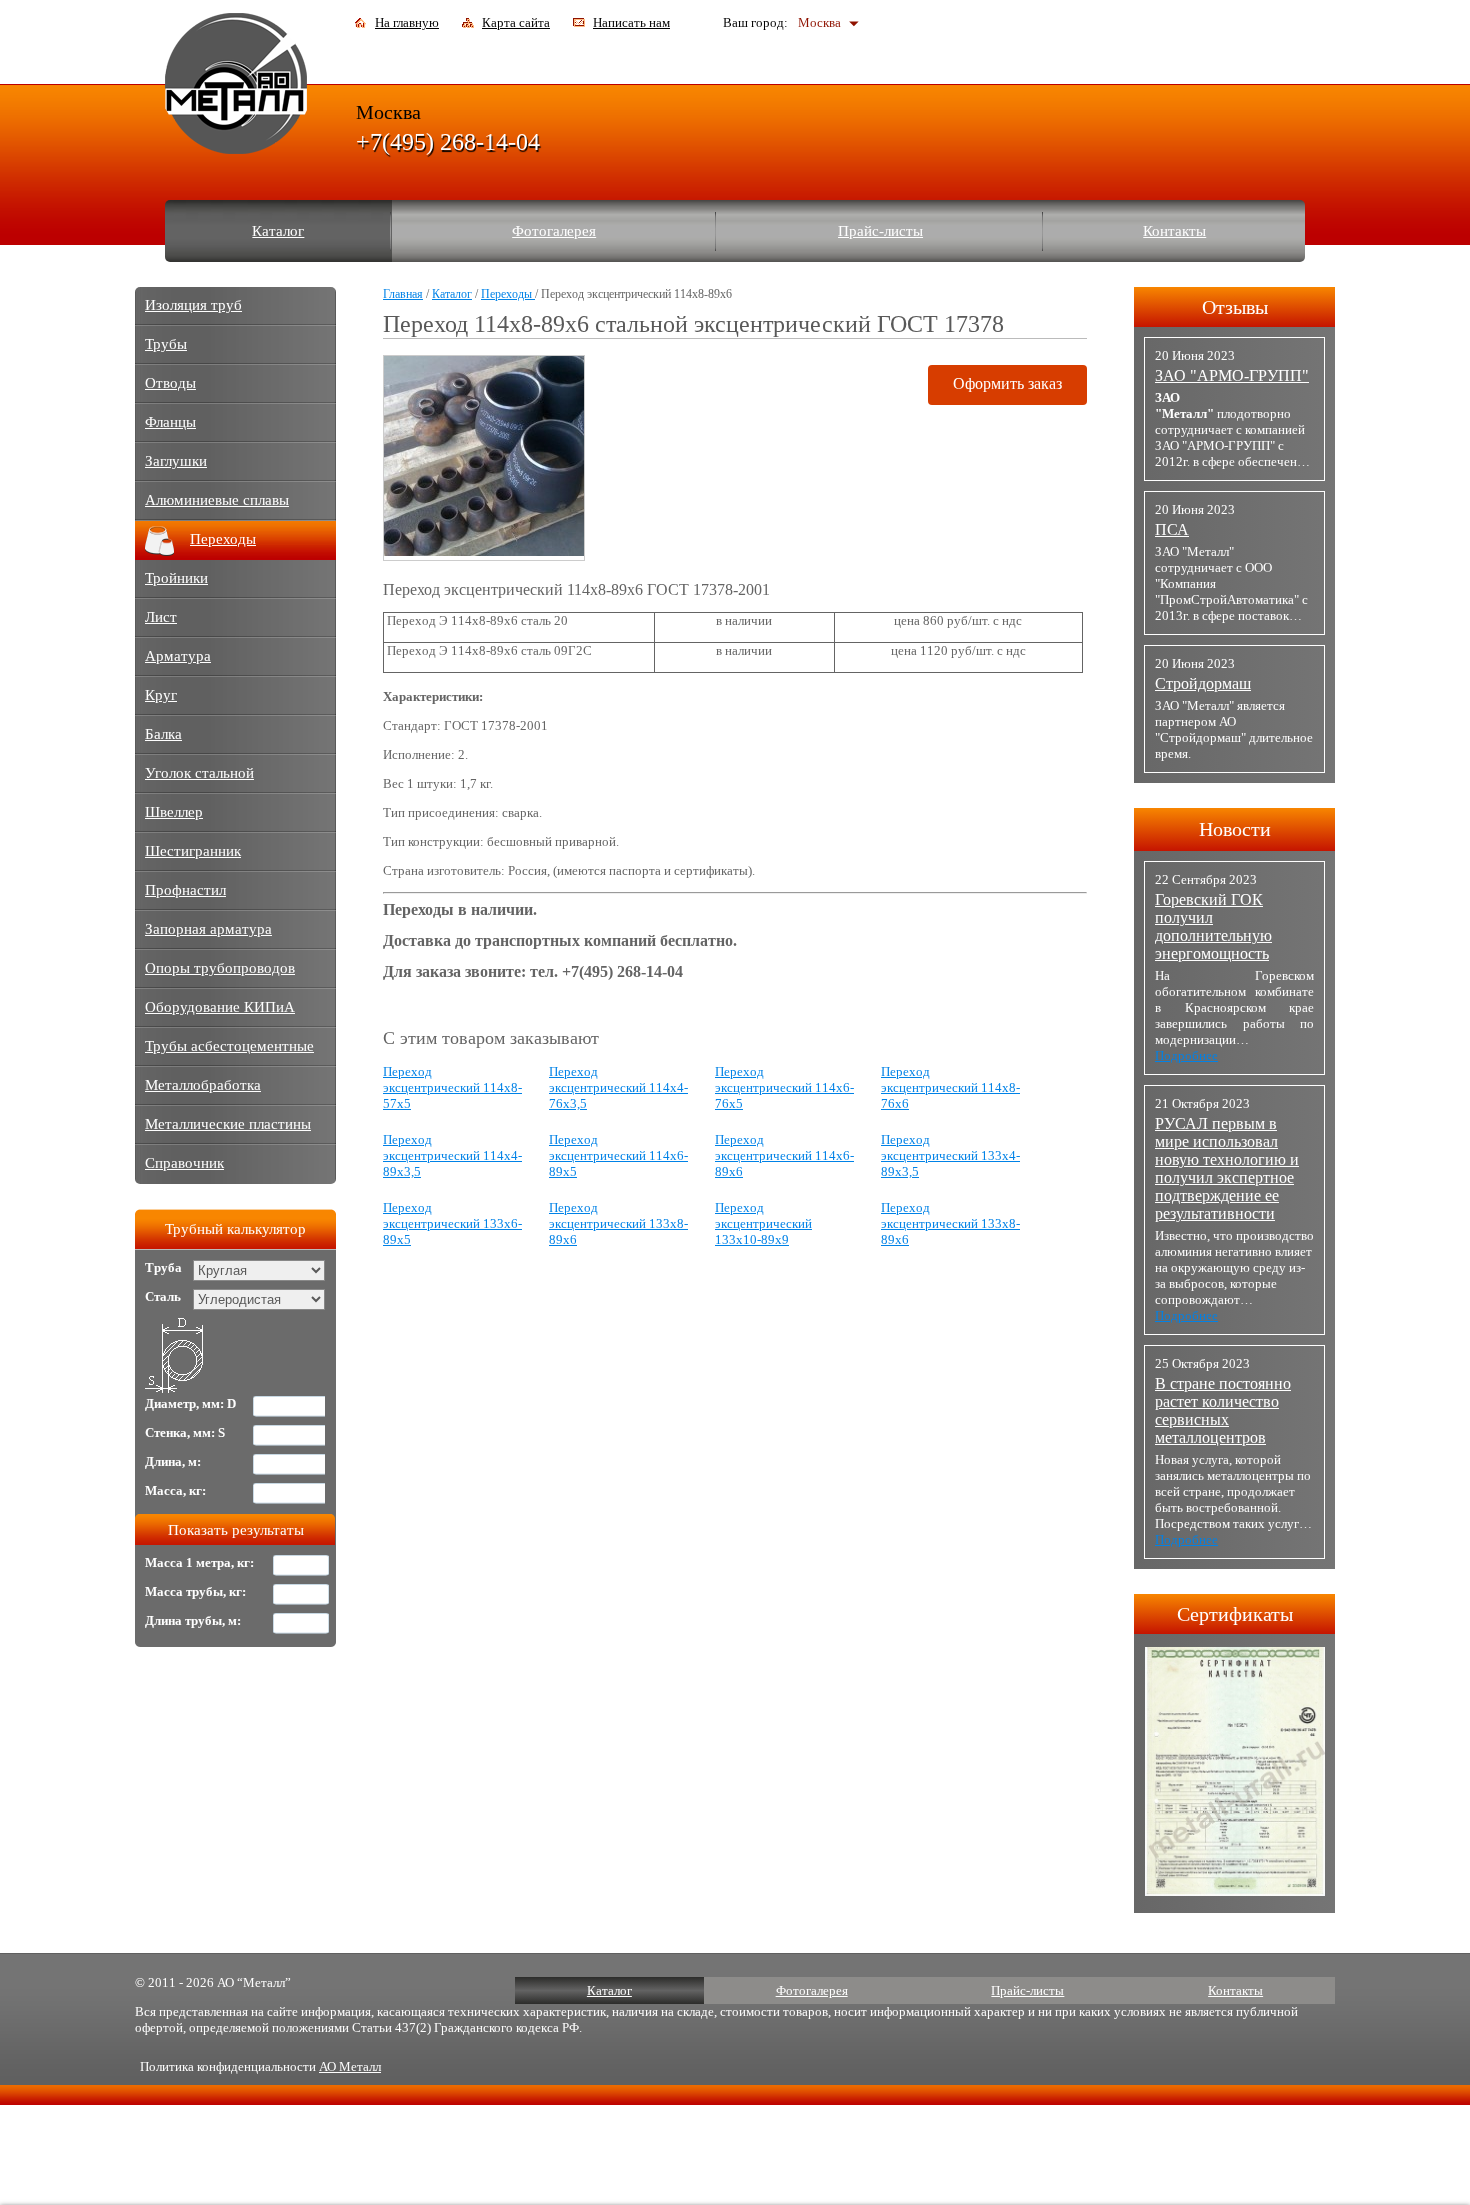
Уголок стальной (199, 773)
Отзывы (1235, 307)
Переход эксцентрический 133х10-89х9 (763, 1223)
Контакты (1174, 231)
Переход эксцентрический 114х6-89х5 (618, 1155)
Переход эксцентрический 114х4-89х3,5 (452, 1155)
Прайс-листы (880, 231)
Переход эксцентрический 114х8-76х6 (950, 1087)
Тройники (176, 578)
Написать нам (631, 22)
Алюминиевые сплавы (217, 500)
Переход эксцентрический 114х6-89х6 (784, 1155)
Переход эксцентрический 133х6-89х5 (452, 1223)
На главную (407, 22)
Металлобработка (203, 1085)
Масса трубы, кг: (195, 1591)
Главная (403, 294)
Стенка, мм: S (185, 1432)
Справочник (184, 1163)
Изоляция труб (193, 305)
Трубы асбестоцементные (229, 1046)
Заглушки (176, 461)
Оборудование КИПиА (220, 1007)
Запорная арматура (208, 929)
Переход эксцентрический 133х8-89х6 (618, 1223)
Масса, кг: (175, 1490)
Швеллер (174, 812)
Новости (1235, 829)
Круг (161, 695)
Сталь (163, 1296)
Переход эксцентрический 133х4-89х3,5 (950, 1155)
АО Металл (350, 2066)
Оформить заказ (1007, 383)
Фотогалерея (554, 231)
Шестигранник (193, 851)
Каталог (278, 231)
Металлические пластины (228, 1124)
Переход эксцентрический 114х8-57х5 (452, 1087)
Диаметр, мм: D (190, 1403)
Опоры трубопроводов (220, 968)
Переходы (508, 294)
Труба (163, 1267)
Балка (163, 734)
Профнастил (185, 890)
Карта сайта (516, 22)
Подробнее (1186, 1055)
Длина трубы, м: (193, 1620)
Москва (819, 22)
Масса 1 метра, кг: (199, 1562)
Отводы (170, 383)
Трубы (166, 344)
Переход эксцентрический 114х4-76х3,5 (618, 1087)
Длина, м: (173, 1461)
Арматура (178, 656)
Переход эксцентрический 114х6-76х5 (784, 1087)
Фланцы (170, 422)
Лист (161, 617)
